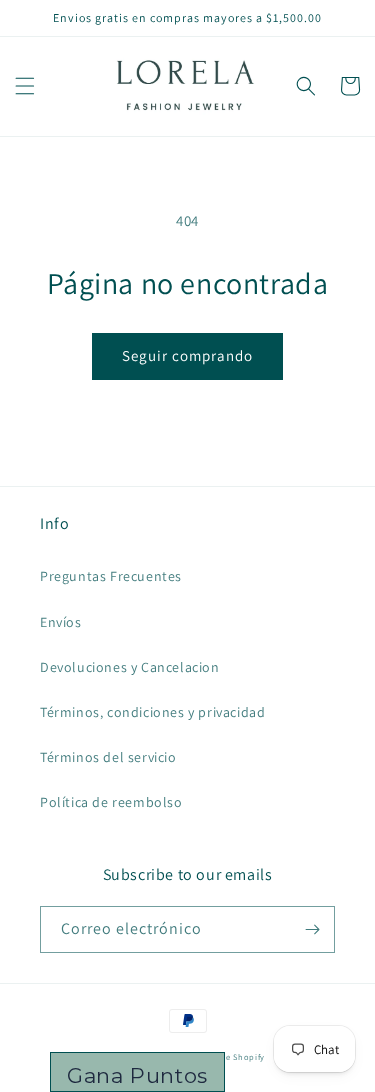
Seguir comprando (187, 355)
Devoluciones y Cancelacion (130, 667)
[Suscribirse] (312, 929)
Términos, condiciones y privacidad (152, 712)
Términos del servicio (108, 757)
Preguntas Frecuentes (111, 576)
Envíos (61, 622)
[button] (25, 86)
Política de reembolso (111, 802)
